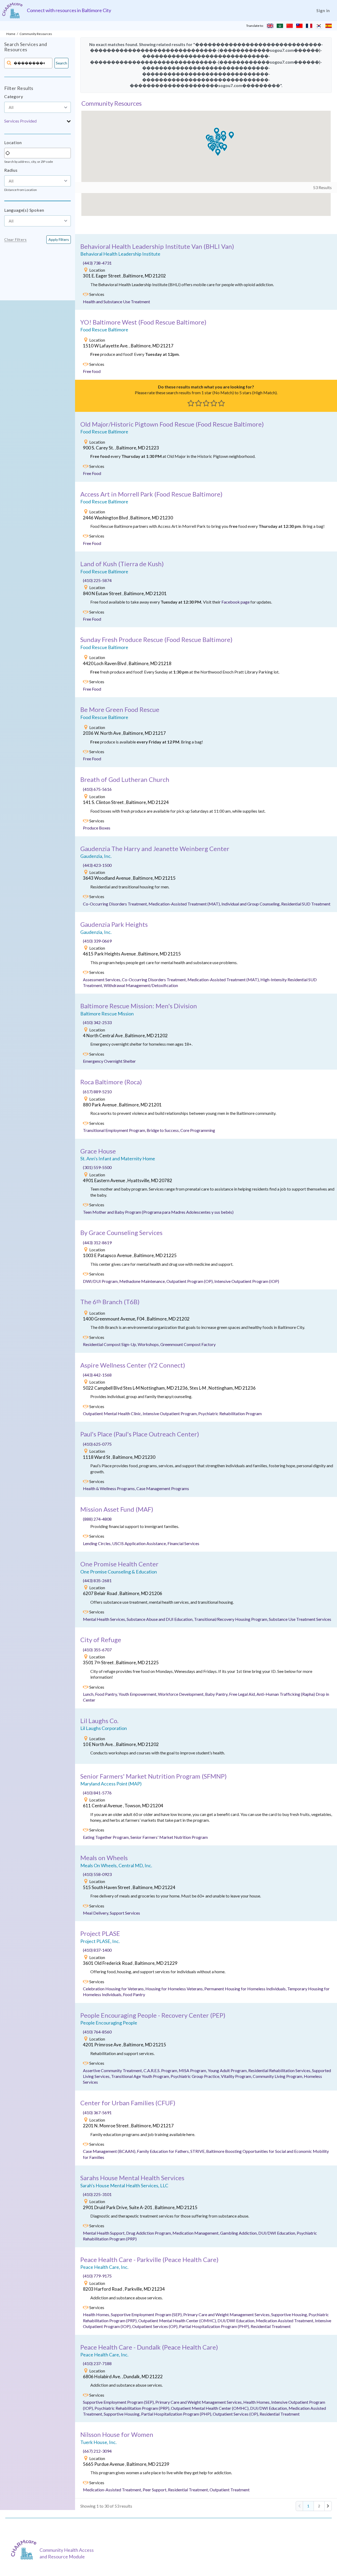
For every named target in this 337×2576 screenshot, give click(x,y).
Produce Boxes (97, 828)
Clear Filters (15, 240)
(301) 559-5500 (97, 1167)
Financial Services (183, 1543)
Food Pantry (134, 1994)
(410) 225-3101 (97, 2194)
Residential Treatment (271, 2326)
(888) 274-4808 (97, 1519)
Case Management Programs (163, 1488)
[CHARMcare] (25, 2550)
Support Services (125, 1913)
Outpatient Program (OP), (190, 1281)
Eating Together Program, (107, 1837)
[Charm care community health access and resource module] (12, 10)
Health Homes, (97, 2314)
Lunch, (89, 1694)
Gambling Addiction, (239, 2233)
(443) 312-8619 (97, 1243)
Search (61, 63)
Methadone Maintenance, (143, 1281)
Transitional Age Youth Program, (141, 2076)
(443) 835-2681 (97, 1580)
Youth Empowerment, (138, 1694)
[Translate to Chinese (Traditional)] (299, 26)
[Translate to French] (309, 26)
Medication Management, (196, 2233)
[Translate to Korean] (319, 26)
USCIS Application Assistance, (140, 1543)
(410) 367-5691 (97, 2112)
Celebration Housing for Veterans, (114, 1989)
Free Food (92, 473)
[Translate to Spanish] (329, 26)
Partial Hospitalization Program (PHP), (215, 2326)
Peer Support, (155, 2490)
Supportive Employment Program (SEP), (147, 2314)
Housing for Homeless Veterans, (175, 1989)
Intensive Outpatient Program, (170, 1413)
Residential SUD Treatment (306, 904)
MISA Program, (193, 2070)
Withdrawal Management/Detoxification (141, 985)
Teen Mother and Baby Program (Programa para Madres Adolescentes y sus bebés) (158, 1212)
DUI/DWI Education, (277, 2233)
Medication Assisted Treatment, (285, 2321)
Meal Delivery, (96, 1913)
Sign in (323, 10)
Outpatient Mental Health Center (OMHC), (178, 2321)
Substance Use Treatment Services (300, 1619)
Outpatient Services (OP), (156, 2326)
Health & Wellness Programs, (110, 1488)
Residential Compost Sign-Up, (110, 1344)
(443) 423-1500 (97, 865)
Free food (92, 371)
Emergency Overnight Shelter (109, 1061)
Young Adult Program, (228, 2070)
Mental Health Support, (105, 2233)
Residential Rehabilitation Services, (280, 2070)
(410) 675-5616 (97, 789)
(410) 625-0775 (97, 1444)
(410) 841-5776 (97, 1793)
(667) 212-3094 (97, 2451)
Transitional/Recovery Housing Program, (231, 1619)
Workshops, (149, 1344)
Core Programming (198, 1130)
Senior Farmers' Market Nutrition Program (169, 1837)
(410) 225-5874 (97, 580)
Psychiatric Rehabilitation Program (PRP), (133, 2408)
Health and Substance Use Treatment (117, 302)
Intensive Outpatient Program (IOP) (247, 1281)
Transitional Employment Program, (115, 1130)
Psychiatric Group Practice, (196, 2076)
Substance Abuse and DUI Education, (160, 1619)
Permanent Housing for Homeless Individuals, (246, 1989)
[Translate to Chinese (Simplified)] (290, 26)
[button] (38, 121)
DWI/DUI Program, (101, 1281)
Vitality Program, (237, 2076)
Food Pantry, (107, 1694)
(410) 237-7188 (97, 2363)
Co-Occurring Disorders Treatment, (116, 904)
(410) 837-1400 (97, 1950)
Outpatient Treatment (230, 2490)
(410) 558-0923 (97, 1874)
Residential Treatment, (189, 2490)
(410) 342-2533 (97, 1022)
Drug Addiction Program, (149, 2233)
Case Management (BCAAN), (110, 2151)
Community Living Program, (278, 2076)
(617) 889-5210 (97, 1092)
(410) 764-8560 (97, 2032)
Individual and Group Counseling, (251, 904)
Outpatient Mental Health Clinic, (113, 1413)
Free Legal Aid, (243, 1694)
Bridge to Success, (163, 1130)
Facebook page (236, 602)
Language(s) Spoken (24, 210)
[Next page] (328, 2506)
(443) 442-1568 (97, 1375)
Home (11, 34)
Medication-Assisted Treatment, (113, 2490)
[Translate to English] (270, 26)
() (157, 246)
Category (14, 96)
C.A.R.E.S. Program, (161, 2070)
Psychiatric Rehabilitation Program (230, 1413)
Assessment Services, (102, 980)
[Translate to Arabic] (280, 26)
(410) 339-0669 (97, 941)
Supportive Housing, (290, 2314)
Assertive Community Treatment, (113, 2070)
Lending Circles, (98, 1543)
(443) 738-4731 (97, 263)
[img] (86, 270)
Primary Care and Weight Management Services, (227, 2314)
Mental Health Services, (105, 1619)
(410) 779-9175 (97, 2276)
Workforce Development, (182, 1694)
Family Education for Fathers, (164, 2151)
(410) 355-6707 (97, 1650)
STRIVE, (198, 2151)
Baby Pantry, (217, 1694)
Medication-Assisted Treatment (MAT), (185, 904)
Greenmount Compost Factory (188, 1344)
